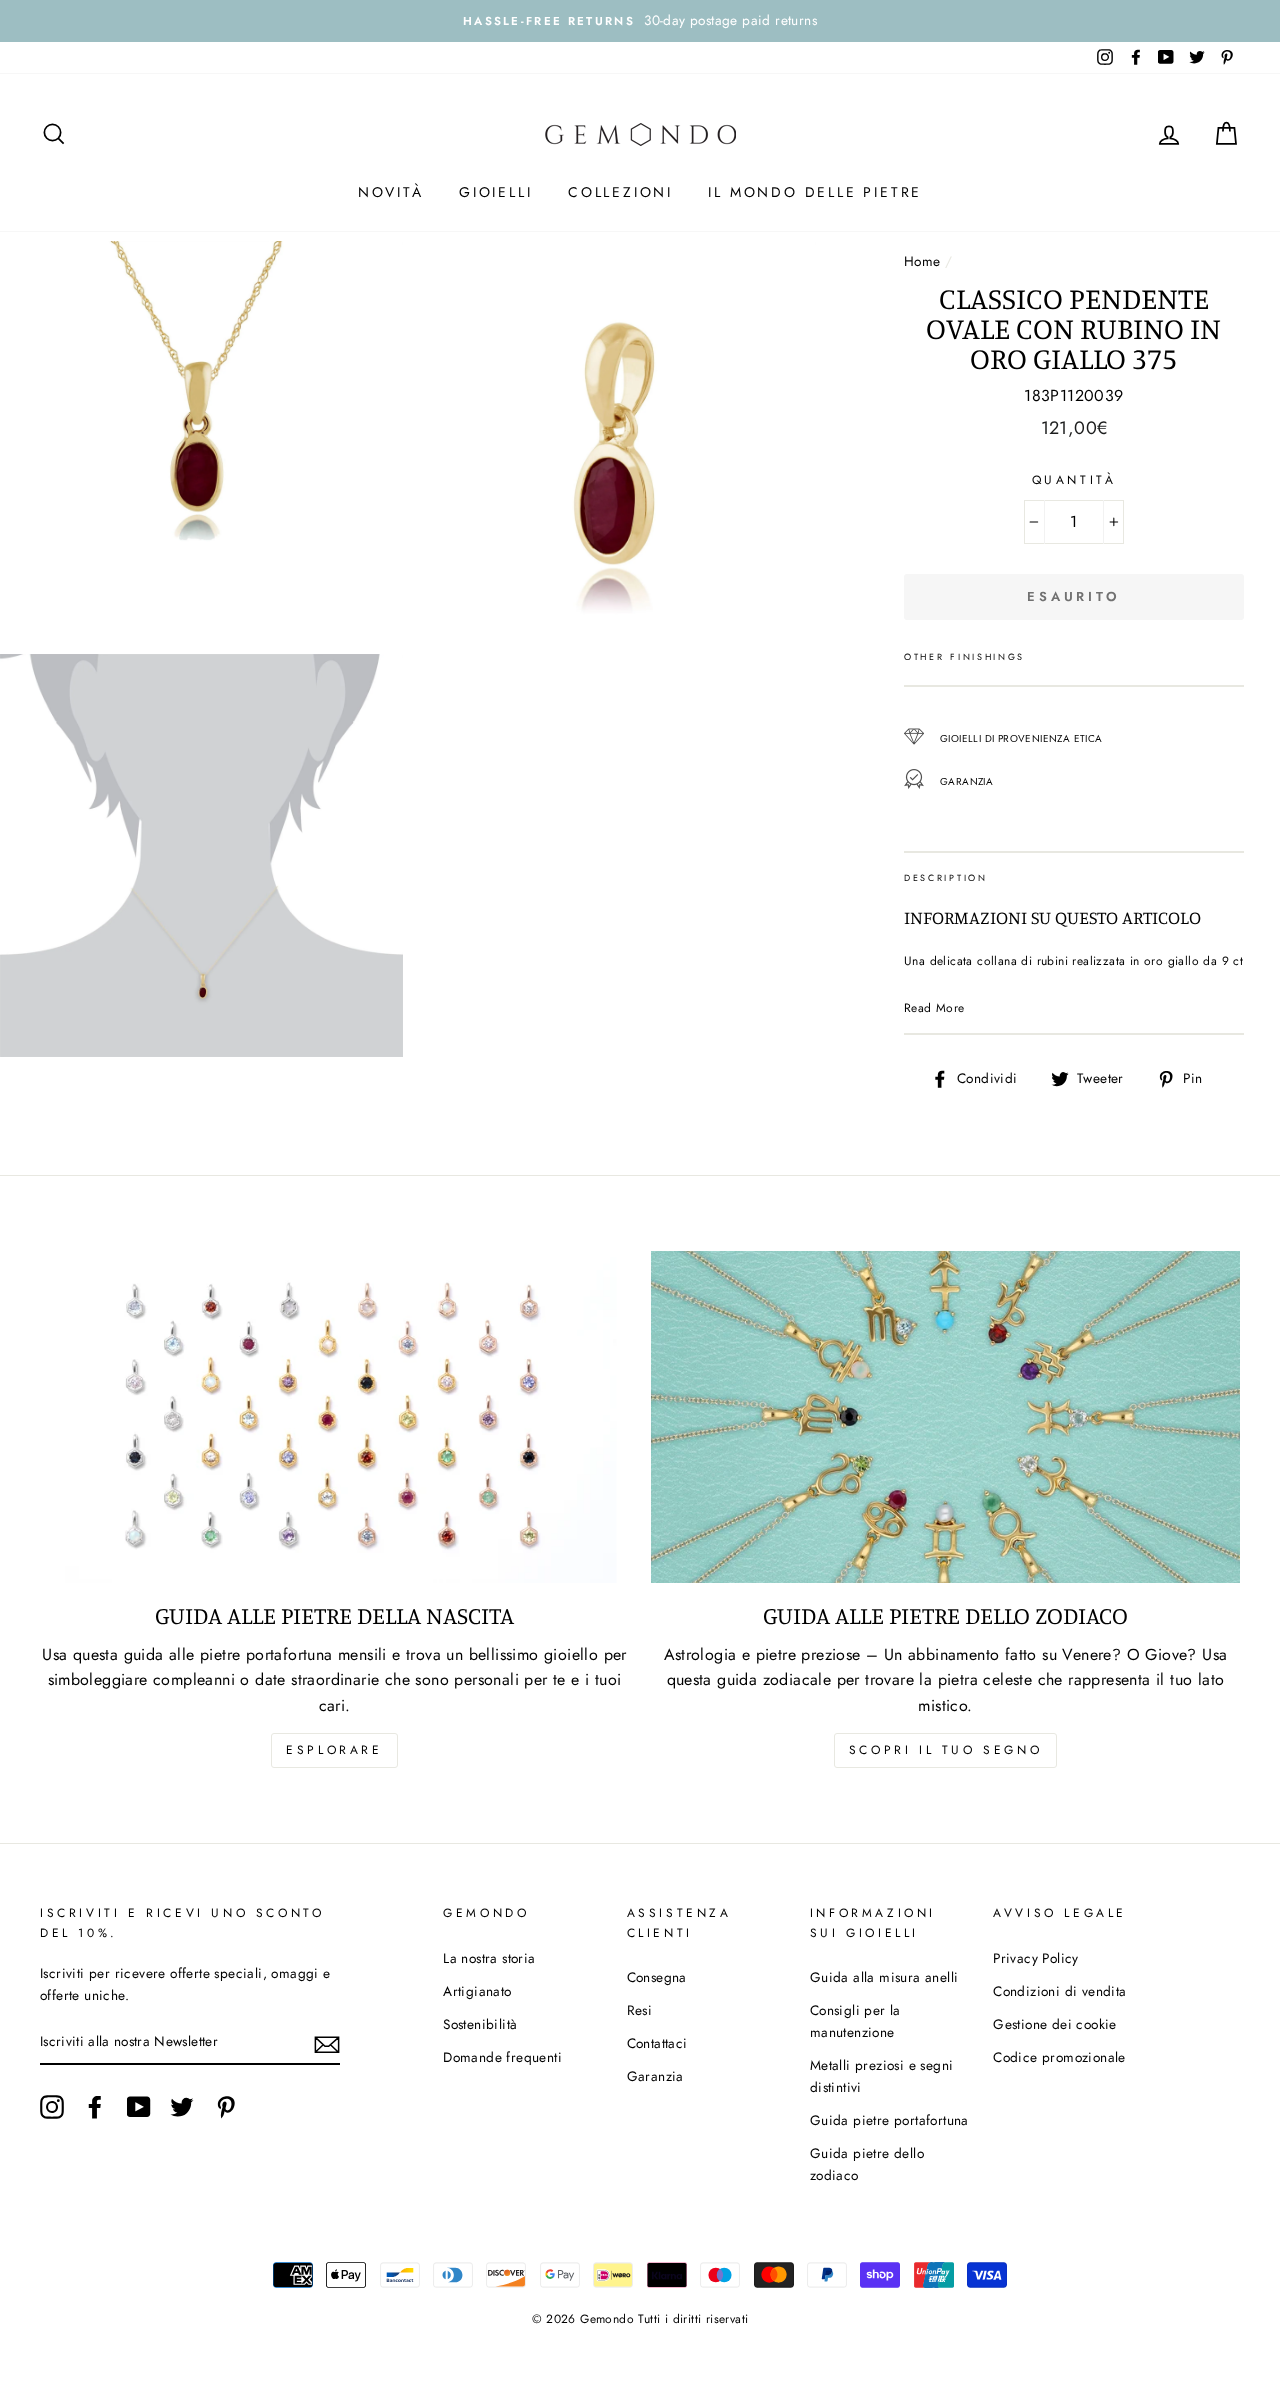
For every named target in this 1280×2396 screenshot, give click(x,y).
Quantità (1074, 480)
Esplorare (334, 1750)
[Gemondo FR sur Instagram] (52, 2107)
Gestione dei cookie (1055, 2024)
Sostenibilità (480, 2024)
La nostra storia (489, 1958)
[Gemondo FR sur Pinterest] (226, 2107)
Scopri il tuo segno (945, 1750)
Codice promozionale (1059, 2057)
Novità (391, 192)
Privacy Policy (1036, 1958)
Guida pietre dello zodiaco (867, 2164)
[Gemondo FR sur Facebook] (95, 2107)
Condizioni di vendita (1059, 1991)
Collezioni (620, 192)
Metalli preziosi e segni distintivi (882, 2076)
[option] (640, 21)
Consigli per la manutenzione (855, 2021)
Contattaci (657, 2043)
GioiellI (495, 192)
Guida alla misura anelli (884, 1977)
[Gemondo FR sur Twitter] (182, 2107)
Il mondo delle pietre (815, 192)
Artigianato (477, 1991)
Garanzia (655, 2076)
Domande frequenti (502, 2057)
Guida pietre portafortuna (889, 2120)
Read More (934, 1008)
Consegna (657, 1977)
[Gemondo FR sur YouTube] (139, 2107)
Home (922, 261)
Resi (640, 2010)
